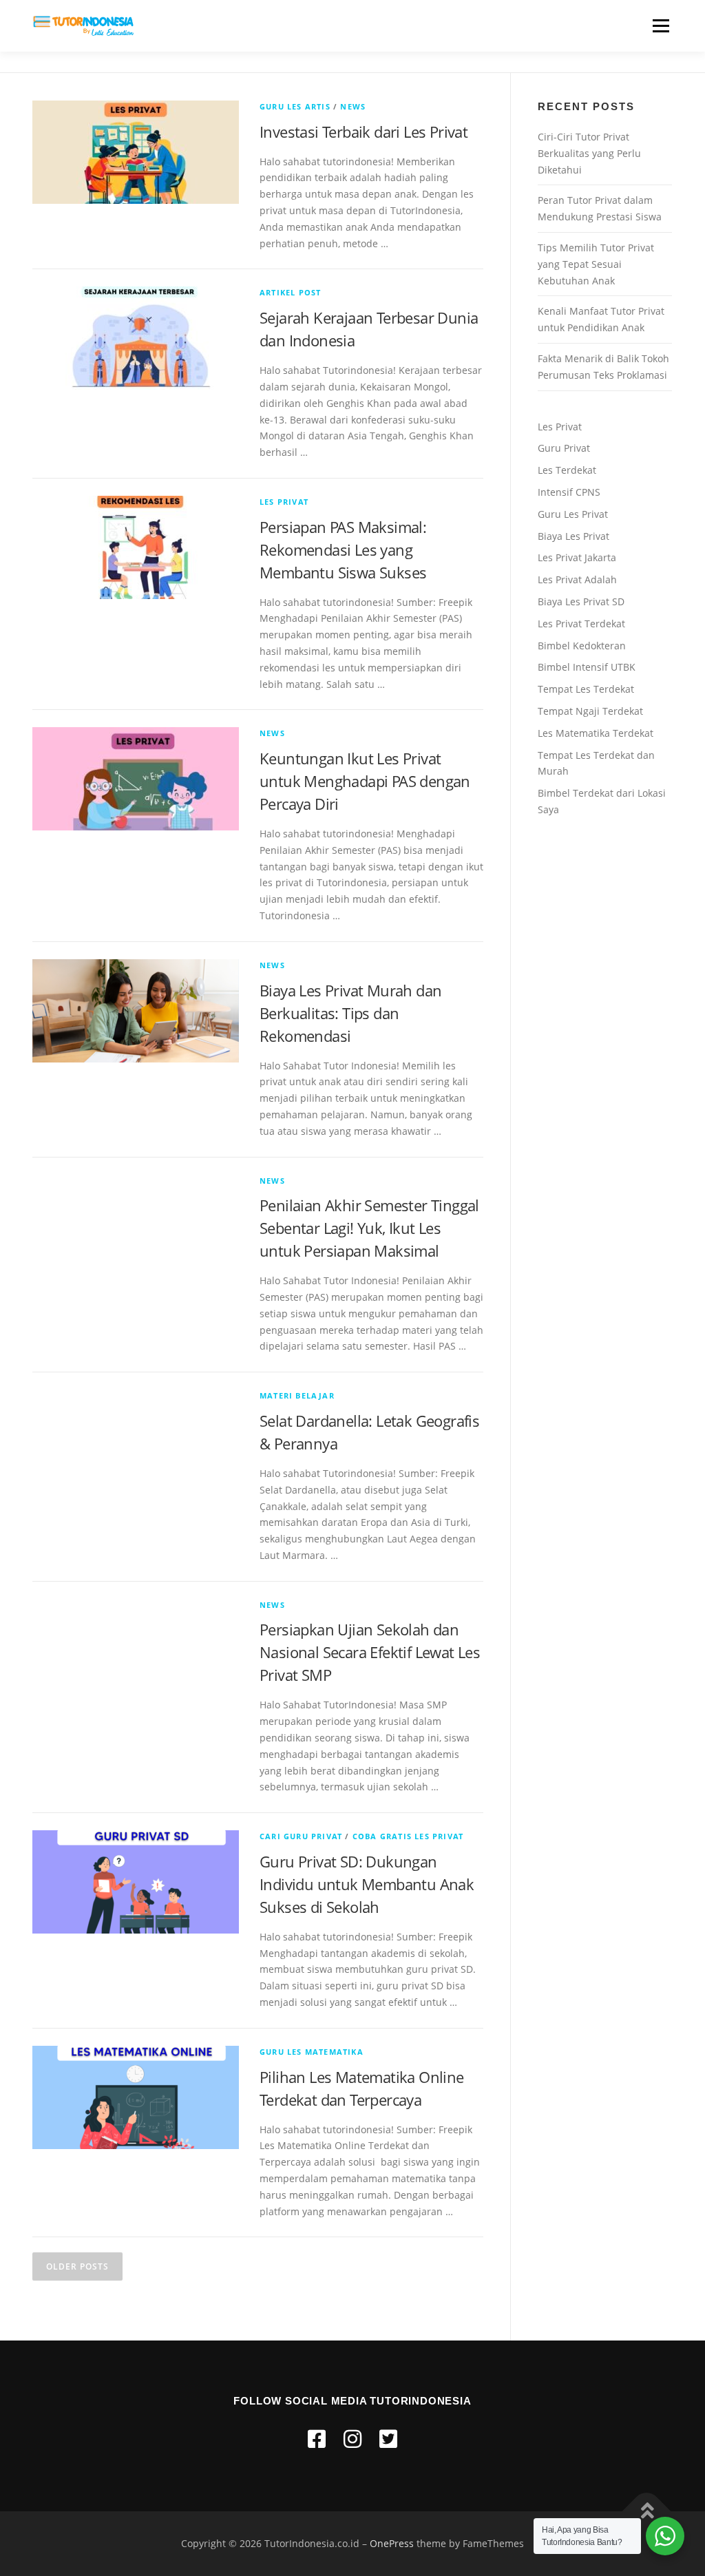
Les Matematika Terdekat (596, 733)
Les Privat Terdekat (581, 624)
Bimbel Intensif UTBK (587, 667)
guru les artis (295, 106)
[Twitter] (388, 2439)
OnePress (392, 2543)
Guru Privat (564, 448)
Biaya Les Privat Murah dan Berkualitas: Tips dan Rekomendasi (350, 1013)
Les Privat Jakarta (577, 557)
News (353, 106)
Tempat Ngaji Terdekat (590, 711)
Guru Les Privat (573, 514)
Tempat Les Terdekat (586, 689)
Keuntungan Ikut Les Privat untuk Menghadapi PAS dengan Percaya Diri (365, 781)
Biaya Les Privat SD (581, 601)
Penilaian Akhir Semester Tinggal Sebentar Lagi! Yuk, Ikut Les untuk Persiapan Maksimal (369, 1228)
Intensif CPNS (569, 492)
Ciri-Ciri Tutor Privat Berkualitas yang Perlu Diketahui (589, 153)
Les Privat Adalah (577, 579)
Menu (661, 26)
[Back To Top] (647, 2511)
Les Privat (284, 502)
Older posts (77, 2266)
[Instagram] (352, 2439)
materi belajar (297, 1395)
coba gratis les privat (408, 1836)
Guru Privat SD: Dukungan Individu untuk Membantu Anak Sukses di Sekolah (367, 1884)
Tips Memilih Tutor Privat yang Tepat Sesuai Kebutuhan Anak (596, 264)
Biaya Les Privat (574, 536)
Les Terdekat (567, 470)
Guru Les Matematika (312, 2052)
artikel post (290, 292)
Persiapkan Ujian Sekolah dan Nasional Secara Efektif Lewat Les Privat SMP (370, 1652)
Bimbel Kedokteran (582, 646)
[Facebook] (317, 2439)
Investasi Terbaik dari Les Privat (364, 132)
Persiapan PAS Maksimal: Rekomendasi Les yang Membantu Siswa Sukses (343, 549)
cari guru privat (301, 1836)
